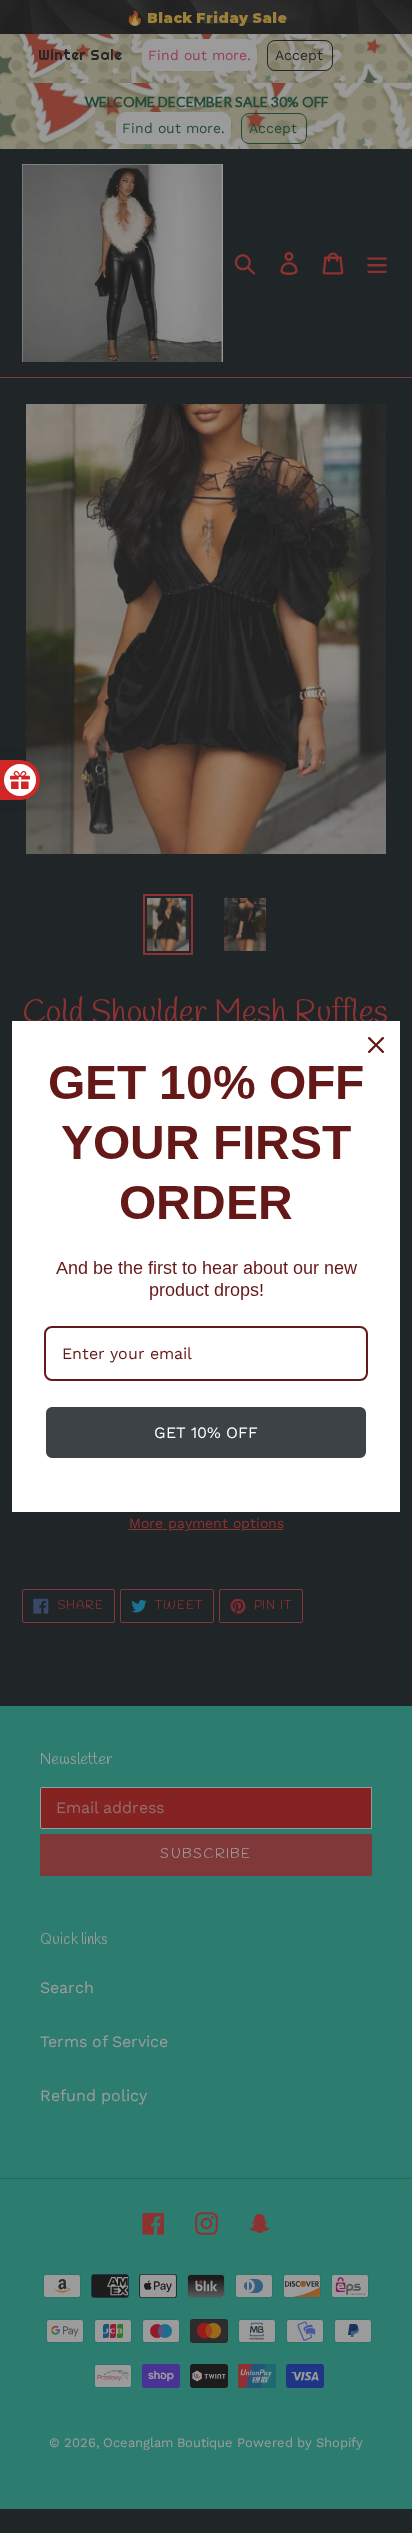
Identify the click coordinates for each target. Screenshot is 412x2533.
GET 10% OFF (206, 1432)
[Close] (376, 1045)
